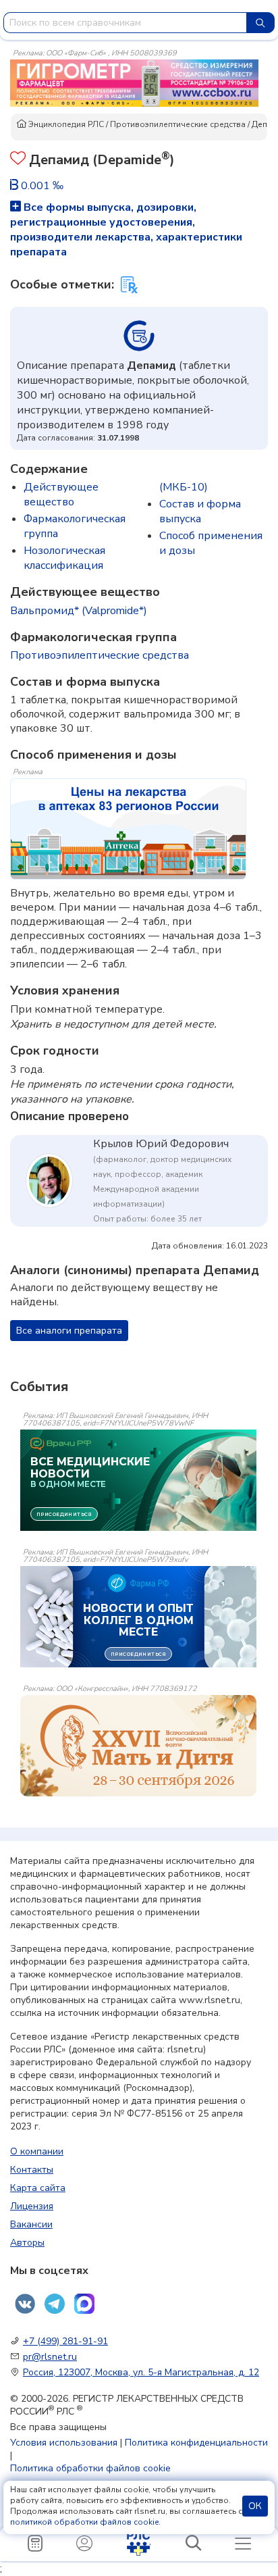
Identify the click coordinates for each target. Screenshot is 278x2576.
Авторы (27, 2243)
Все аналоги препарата (69, 1331)
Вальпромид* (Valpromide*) (79, 611)
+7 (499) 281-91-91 (65, 2341)
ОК (255, 2506)
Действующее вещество (61, 495)
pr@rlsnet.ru (50, 2357)
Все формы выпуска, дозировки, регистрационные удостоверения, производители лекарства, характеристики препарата (126, 230)
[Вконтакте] (25, 2304)
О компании (37, 2151)
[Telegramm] (55, 2304)
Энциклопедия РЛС (65, 124)
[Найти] (260, 23)
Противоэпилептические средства (178, 124)
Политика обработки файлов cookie (90, 2468)
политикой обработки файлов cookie (84, 2522)
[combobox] (125, 23)
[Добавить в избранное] (18, 160)
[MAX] (84, 2304)
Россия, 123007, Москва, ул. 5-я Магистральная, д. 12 (141, 2372)
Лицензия (32, 2206)
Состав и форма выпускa (200, 511)
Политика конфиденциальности (196, 2443)
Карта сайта (38, 2188)
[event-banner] (138, 1746)
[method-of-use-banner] (134, 82)
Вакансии (31, 2224)
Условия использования (64, 2443)
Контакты (32, 2170)
